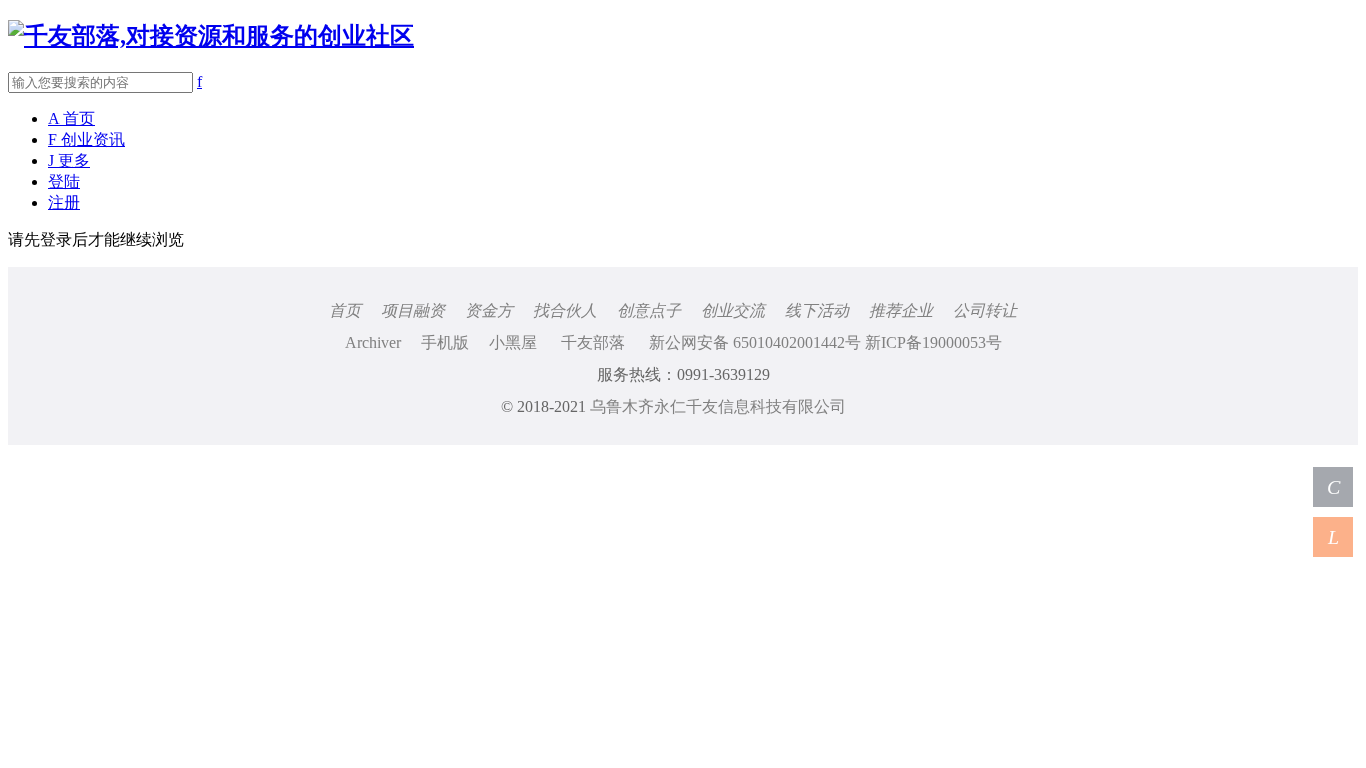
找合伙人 (565, 310)
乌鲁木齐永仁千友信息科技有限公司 (718, 406)
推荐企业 (901, 310)
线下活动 (817, 310)
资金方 (489, 310)
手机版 (445, 342)
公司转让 (985, 310)
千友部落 (593, 342)
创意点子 (649, 310)
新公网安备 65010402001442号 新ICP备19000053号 (825, 342)
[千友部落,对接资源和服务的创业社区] (211, 36)
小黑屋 (513, 342)
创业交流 (733, 310)
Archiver (373, 342)
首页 (345, 310)
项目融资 (413, 310)
